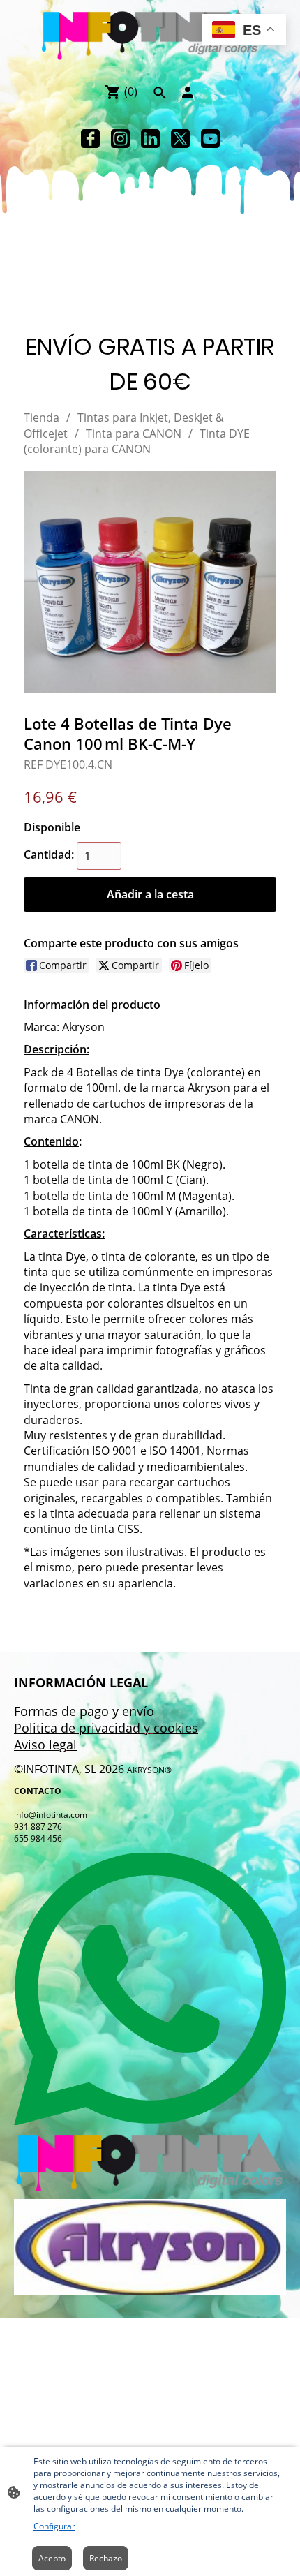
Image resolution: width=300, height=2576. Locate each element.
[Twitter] (180, 139)
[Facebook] (90, 139)
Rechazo (106, 2558)
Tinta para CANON (134, 434)
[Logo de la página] (150, 36)
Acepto (52, 2558)
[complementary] (244, 31)
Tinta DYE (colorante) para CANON (137, 441)
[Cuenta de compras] (188, 92)
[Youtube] (210, 139)
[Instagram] (120, 139)
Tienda (42, 417)
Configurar (54, 2526)
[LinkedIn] (150, 139)
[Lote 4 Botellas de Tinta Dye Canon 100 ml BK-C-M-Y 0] (150, 582)
